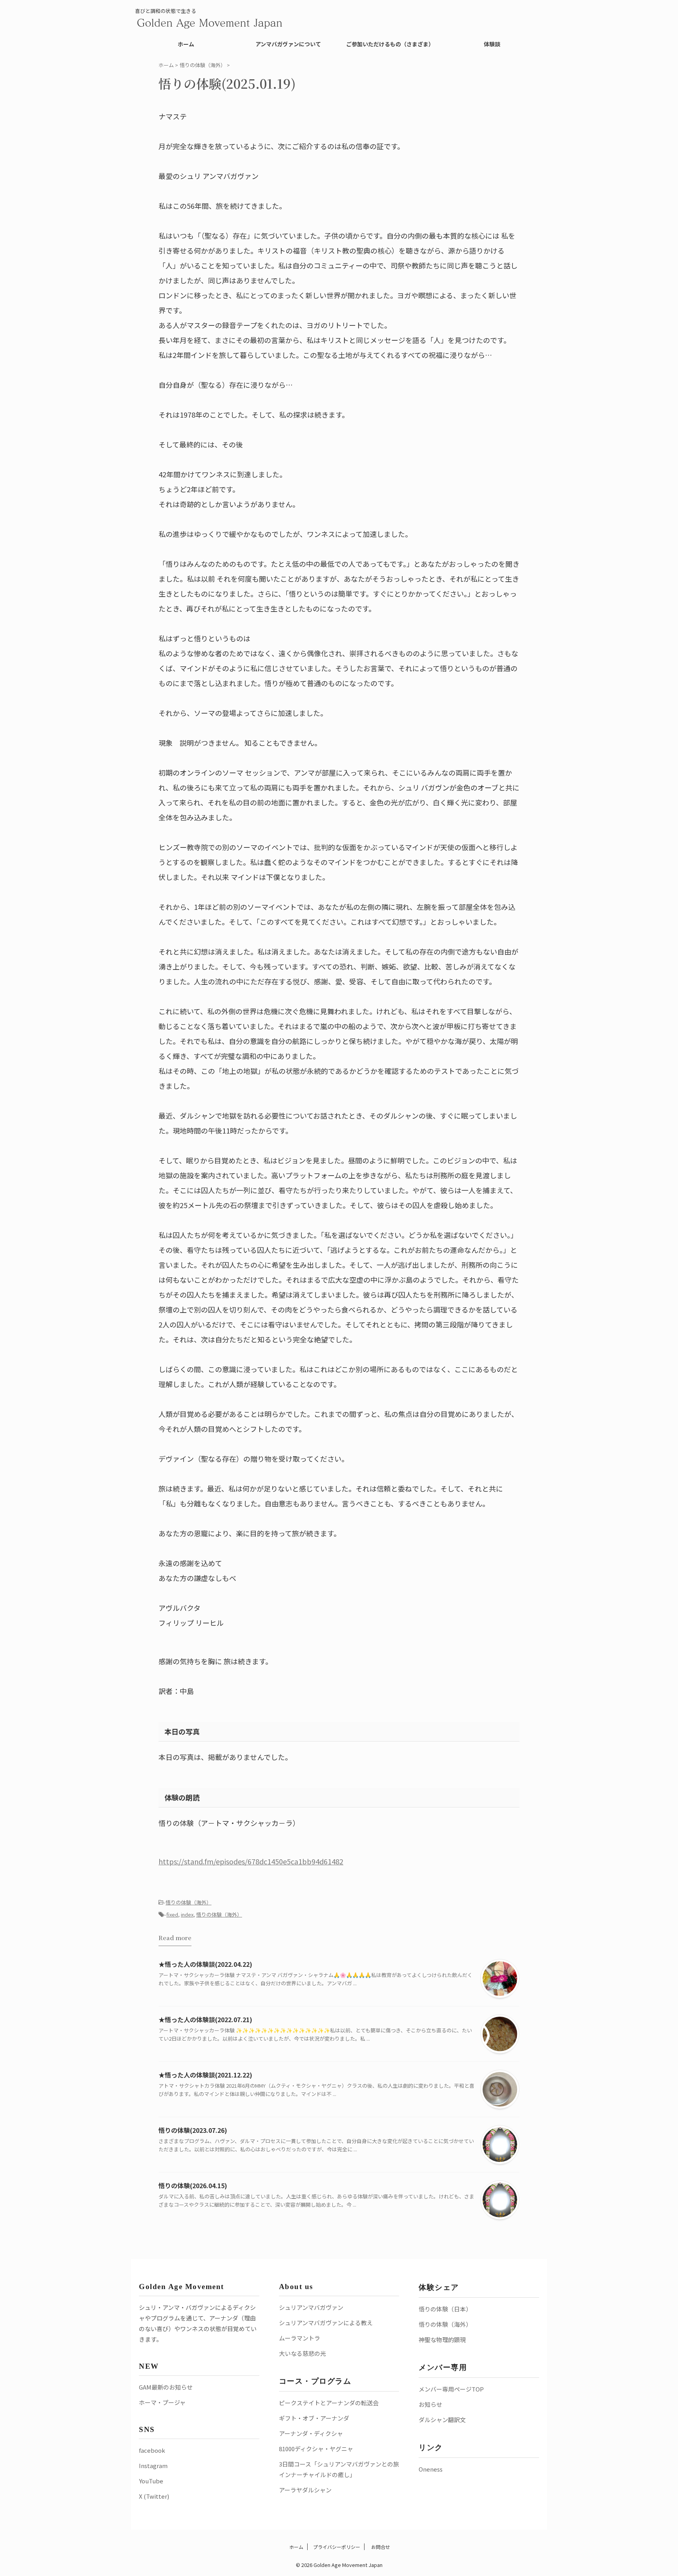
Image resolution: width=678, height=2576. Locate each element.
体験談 (492, 44)
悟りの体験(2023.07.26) (193, 2130)
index (187, 1914)
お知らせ (430, 2404)
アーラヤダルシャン (305, 2490)
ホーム (186, 44)
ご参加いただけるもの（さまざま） (390, 44)
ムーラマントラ (300, 2338)
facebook (152, 2450)
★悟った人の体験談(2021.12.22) (205, 2075)
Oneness (431, 2469)
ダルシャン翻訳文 (442, 2420)
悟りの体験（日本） (445, 2309)
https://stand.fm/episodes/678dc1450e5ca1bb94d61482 (251, 1861)
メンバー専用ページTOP (451, 2389)
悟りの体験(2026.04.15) (193, 2185)
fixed (172, 1914)
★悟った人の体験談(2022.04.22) (205, 1964)
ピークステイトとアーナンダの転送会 (329, 2403)
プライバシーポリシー (337, 2547)
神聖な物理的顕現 (442, 2340)
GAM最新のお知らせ (166, 2387)
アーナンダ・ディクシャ (311, 2433)
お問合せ (380, 2547)
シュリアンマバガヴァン (311, 2307)
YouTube (151, 2481)
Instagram (153, 2466)
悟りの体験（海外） (189, 1902)
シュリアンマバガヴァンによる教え (326, 2323)
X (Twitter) (154, 2496)
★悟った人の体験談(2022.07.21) (205, 2019)
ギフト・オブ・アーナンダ (314, 2418)
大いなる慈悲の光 (303, 2353)
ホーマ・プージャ (162, 2402)
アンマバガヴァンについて (288, 44)
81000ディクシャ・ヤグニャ (316, 2449)
